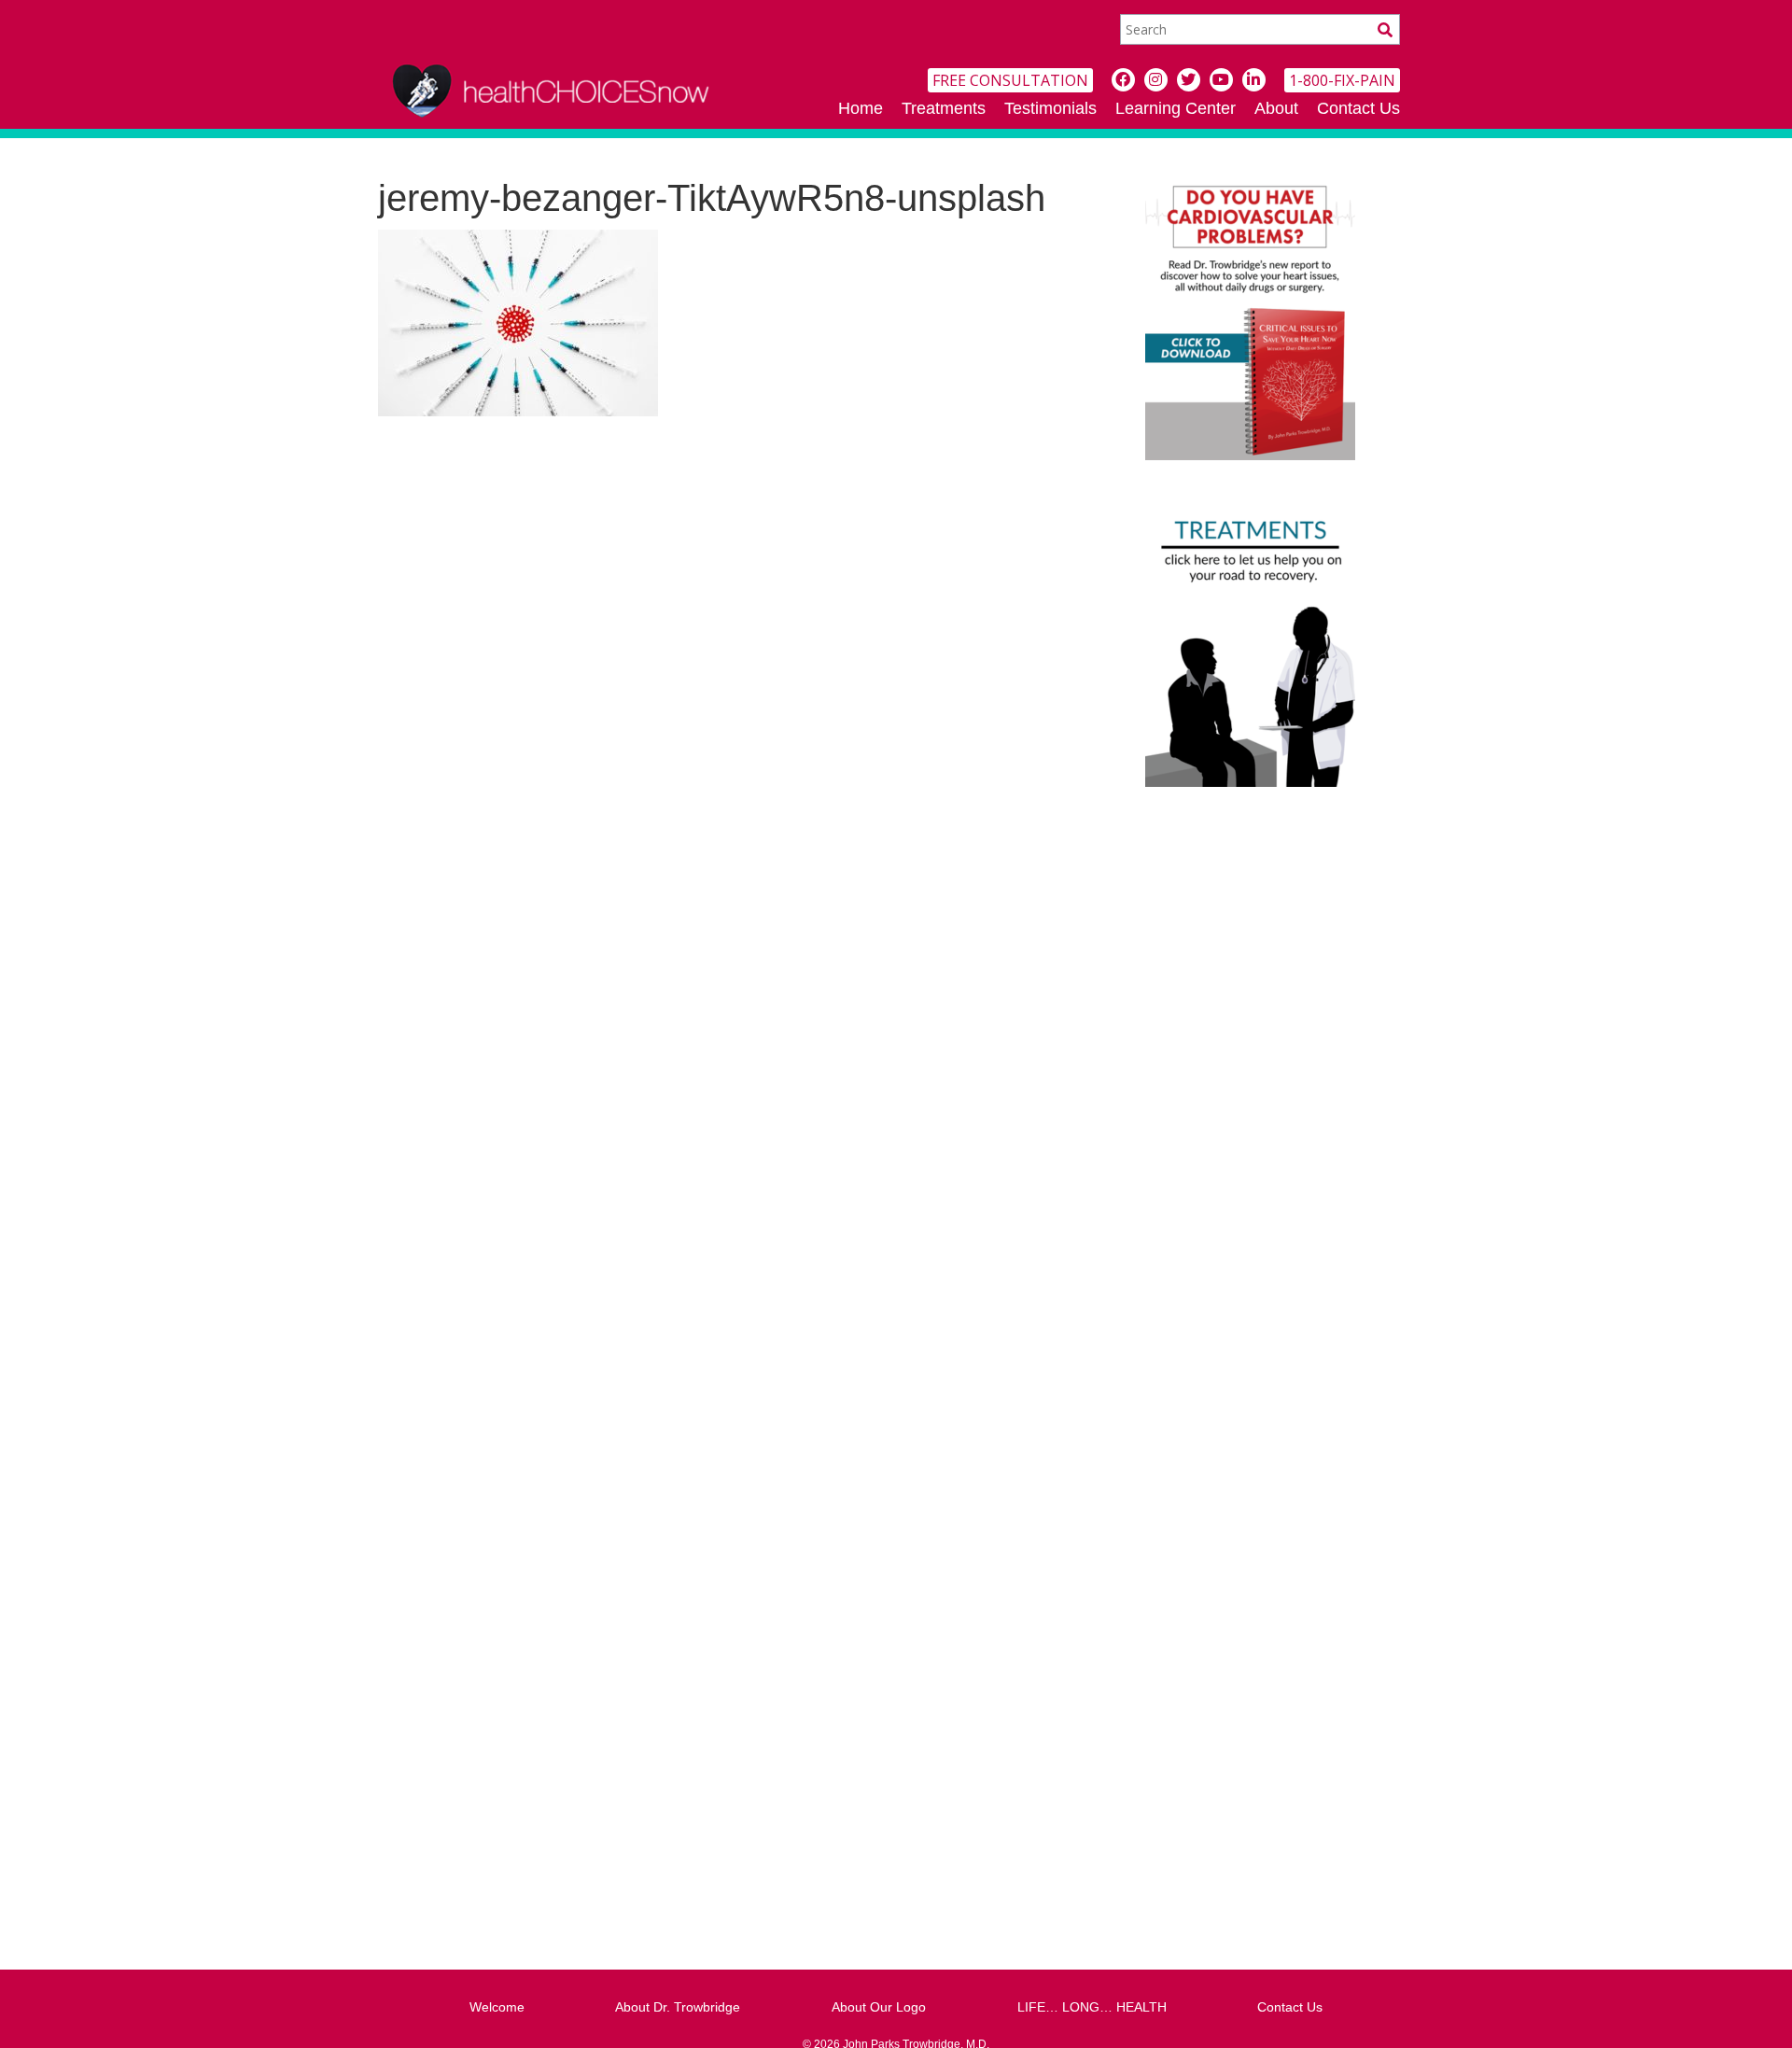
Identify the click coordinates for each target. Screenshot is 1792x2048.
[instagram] (1156, 80)
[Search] (1385, 29)
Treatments (944, 108)
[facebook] (1123, 80)
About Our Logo (879, 2007)
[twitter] (1189, 80)
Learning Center (1176, 108)
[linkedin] (1254, 80)
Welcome (497, 2007)
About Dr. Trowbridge (678, 2007)
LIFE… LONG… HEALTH (1092, 2007)
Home (861, 108)
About (1276, 108)
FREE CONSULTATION (1010, 80)
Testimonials (1050, 108)
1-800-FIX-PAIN (1342, 80)
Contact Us (1358, 108)
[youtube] (1221, 80)
